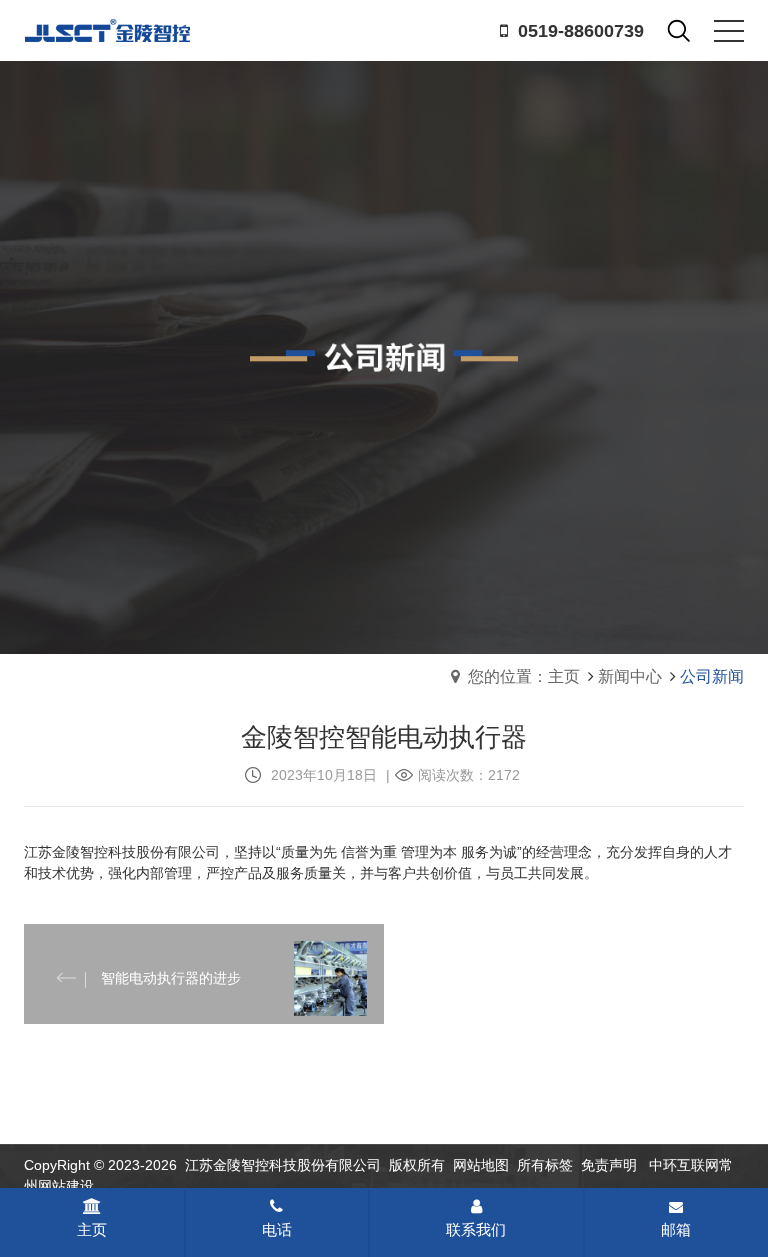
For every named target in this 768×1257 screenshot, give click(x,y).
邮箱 (676, 1229)
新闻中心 (630, 676)
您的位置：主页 (524, 676)
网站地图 (481, 1165)
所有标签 (545, 1165)
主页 (92, 1229)
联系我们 (476, 1229)
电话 (277, 1229)
